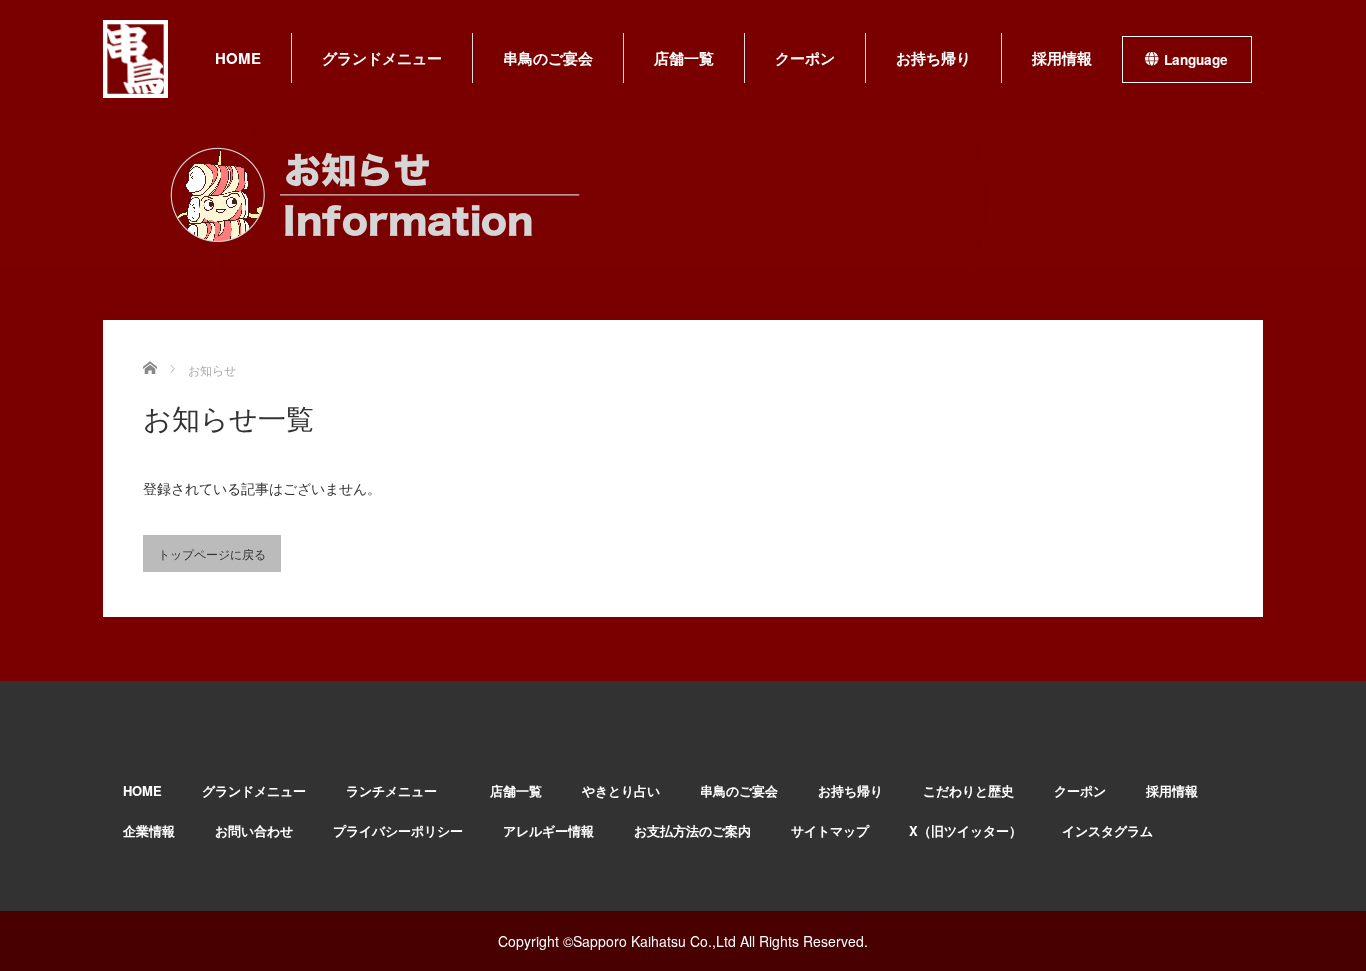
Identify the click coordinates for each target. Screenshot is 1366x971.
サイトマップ (830, 830)
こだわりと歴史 (968, 790)
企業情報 (149, 830)
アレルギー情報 (548, 830)
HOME (238, 58)
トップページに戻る (212, 553)
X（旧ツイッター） (965, 830)
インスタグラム (1107, 830)
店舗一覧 (684, 58)
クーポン (805, 58)
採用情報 (1062, 58)
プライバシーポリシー (398, 830)
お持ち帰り (933, 58)
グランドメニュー (382, 58)
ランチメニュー (398, 790)
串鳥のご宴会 (548, 58)
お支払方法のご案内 (692, 830)
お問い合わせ (254, 830)
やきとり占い (621, 790)
